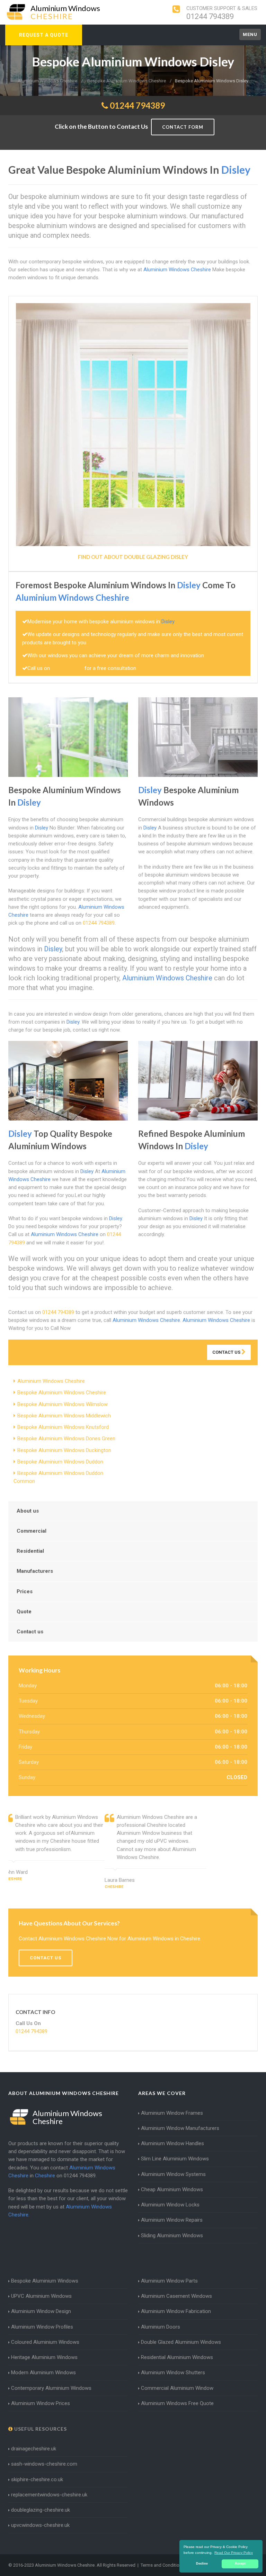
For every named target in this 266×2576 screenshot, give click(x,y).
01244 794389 (210, 16)
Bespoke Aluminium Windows (45, 2281)
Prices (25, 1591)
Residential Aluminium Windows (177, 2357)
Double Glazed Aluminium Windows (181, 2342)
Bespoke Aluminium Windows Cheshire (62, 1393)
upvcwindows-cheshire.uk (40, 2525)
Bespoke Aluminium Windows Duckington (64, 1450)
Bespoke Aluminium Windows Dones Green (66, 1439)
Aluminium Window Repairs (172, 2220)
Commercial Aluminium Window (177, 2388)
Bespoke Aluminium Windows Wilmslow (63, 1404)
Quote (24, 1612)
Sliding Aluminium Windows (172, 2235)
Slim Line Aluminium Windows (175, 2159)
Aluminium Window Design (41, 2311)
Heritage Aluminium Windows (44, 2357)
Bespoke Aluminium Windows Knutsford (63, 1427)
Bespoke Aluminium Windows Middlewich (64, 1416)
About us (28, 1511)
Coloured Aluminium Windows (45, 2342)
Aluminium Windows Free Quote (177, 2403)
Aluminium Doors (161, 2327)
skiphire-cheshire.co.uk (37, 2479)
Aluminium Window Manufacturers (180, 2128)
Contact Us (227, 1352)
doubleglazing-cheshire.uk (41, 2510)
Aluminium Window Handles (172, 2143)
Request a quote (44, 35)
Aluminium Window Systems (173, 2174)
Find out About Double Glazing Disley (133, 557)
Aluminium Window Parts (169, 2281)
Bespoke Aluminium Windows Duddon (60, 1462)
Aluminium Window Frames (172, 2113)
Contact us (30, 1632)
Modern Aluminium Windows (43, 2373)
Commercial (32, 1531)
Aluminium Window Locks (170, 2205)
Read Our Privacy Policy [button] (234, 2553)
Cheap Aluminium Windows (172, 2189)
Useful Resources (40, 2429)
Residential (30, 1551)
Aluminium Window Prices (41, 2403)
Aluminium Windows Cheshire (51, 1381)
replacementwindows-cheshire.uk (49, 2495)
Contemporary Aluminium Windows (51, 2388)
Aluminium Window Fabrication (176, 2311)
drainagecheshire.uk (34, 2449)
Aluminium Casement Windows (176, 2296)
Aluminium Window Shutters (173, 2373)
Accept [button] (240, 2564)
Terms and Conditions (162, 2565)
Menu (250, 34)
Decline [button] (202, 2564)
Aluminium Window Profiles (42, 2327)
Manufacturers (35, 1571)
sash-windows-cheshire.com (44, 2464)
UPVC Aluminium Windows (41, 2296)
